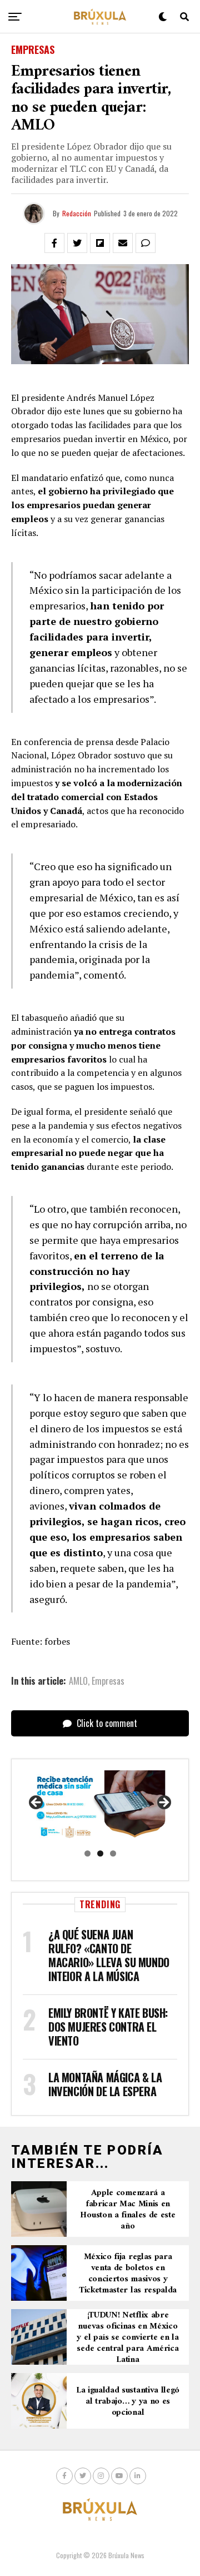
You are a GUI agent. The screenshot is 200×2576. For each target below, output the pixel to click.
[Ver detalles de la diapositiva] (100, 1806)
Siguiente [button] (163, 1803)
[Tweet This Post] (77, 243)
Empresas (108, 1681)
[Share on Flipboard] (100, 243)
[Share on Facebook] (54, 243)
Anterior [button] (37, 1803)
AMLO (78, 1681)
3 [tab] (113, 1853)
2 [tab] (100, 1853)
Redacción (77, 213)
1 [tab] (87, 1853)
